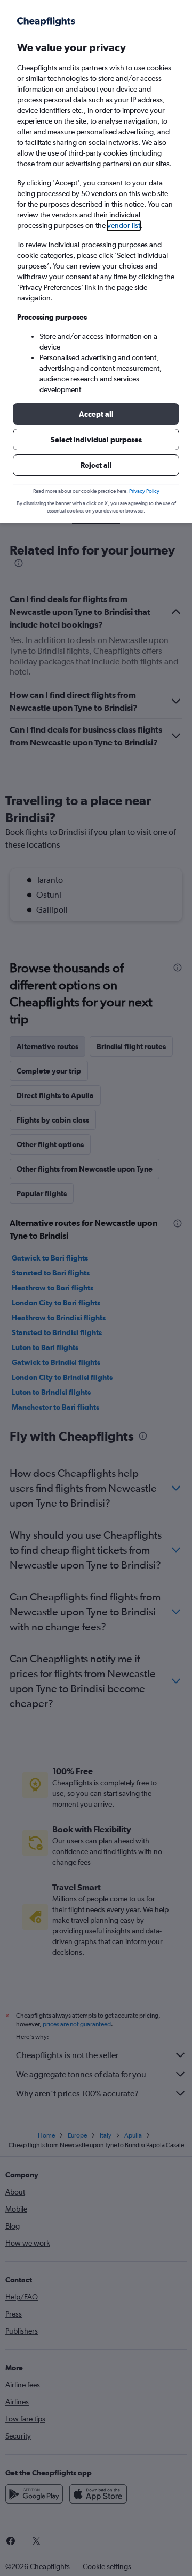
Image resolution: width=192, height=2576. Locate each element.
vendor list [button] (124, 225)
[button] (96, 414)
